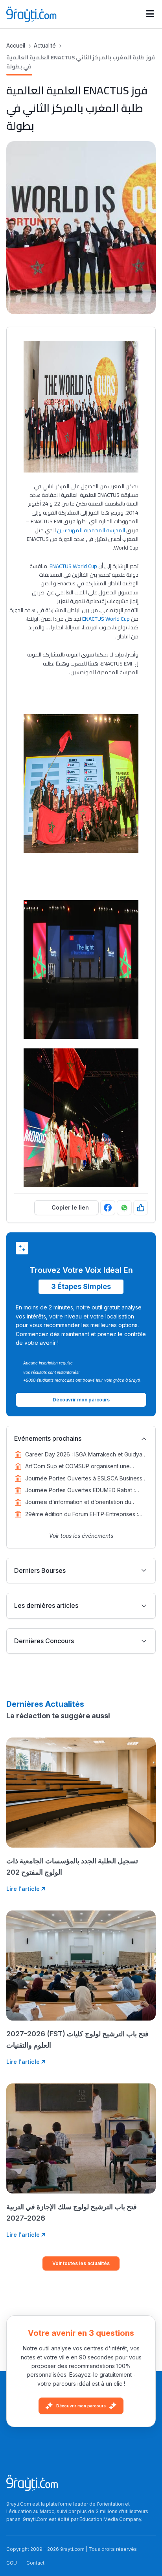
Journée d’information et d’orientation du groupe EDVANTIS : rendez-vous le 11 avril (80, 1502)
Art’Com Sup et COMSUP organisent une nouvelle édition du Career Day (77, 1467)
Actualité (45, 45)
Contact (35, 2563)
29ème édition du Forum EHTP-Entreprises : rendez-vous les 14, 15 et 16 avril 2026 (82, 1515)
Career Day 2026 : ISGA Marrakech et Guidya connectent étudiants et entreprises (84, 1455)
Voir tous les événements (81, 1536)
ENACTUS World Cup (73, 566)
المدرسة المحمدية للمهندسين (91, 530)
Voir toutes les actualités (81, 2263)
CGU (12, 2563)
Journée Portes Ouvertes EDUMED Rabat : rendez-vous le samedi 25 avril (80, 1491)
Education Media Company (110, 2519)
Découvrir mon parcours (81, 2406)
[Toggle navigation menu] (150, 14)
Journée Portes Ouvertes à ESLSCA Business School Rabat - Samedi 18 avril (84, 1479)
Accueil (16, 45)
